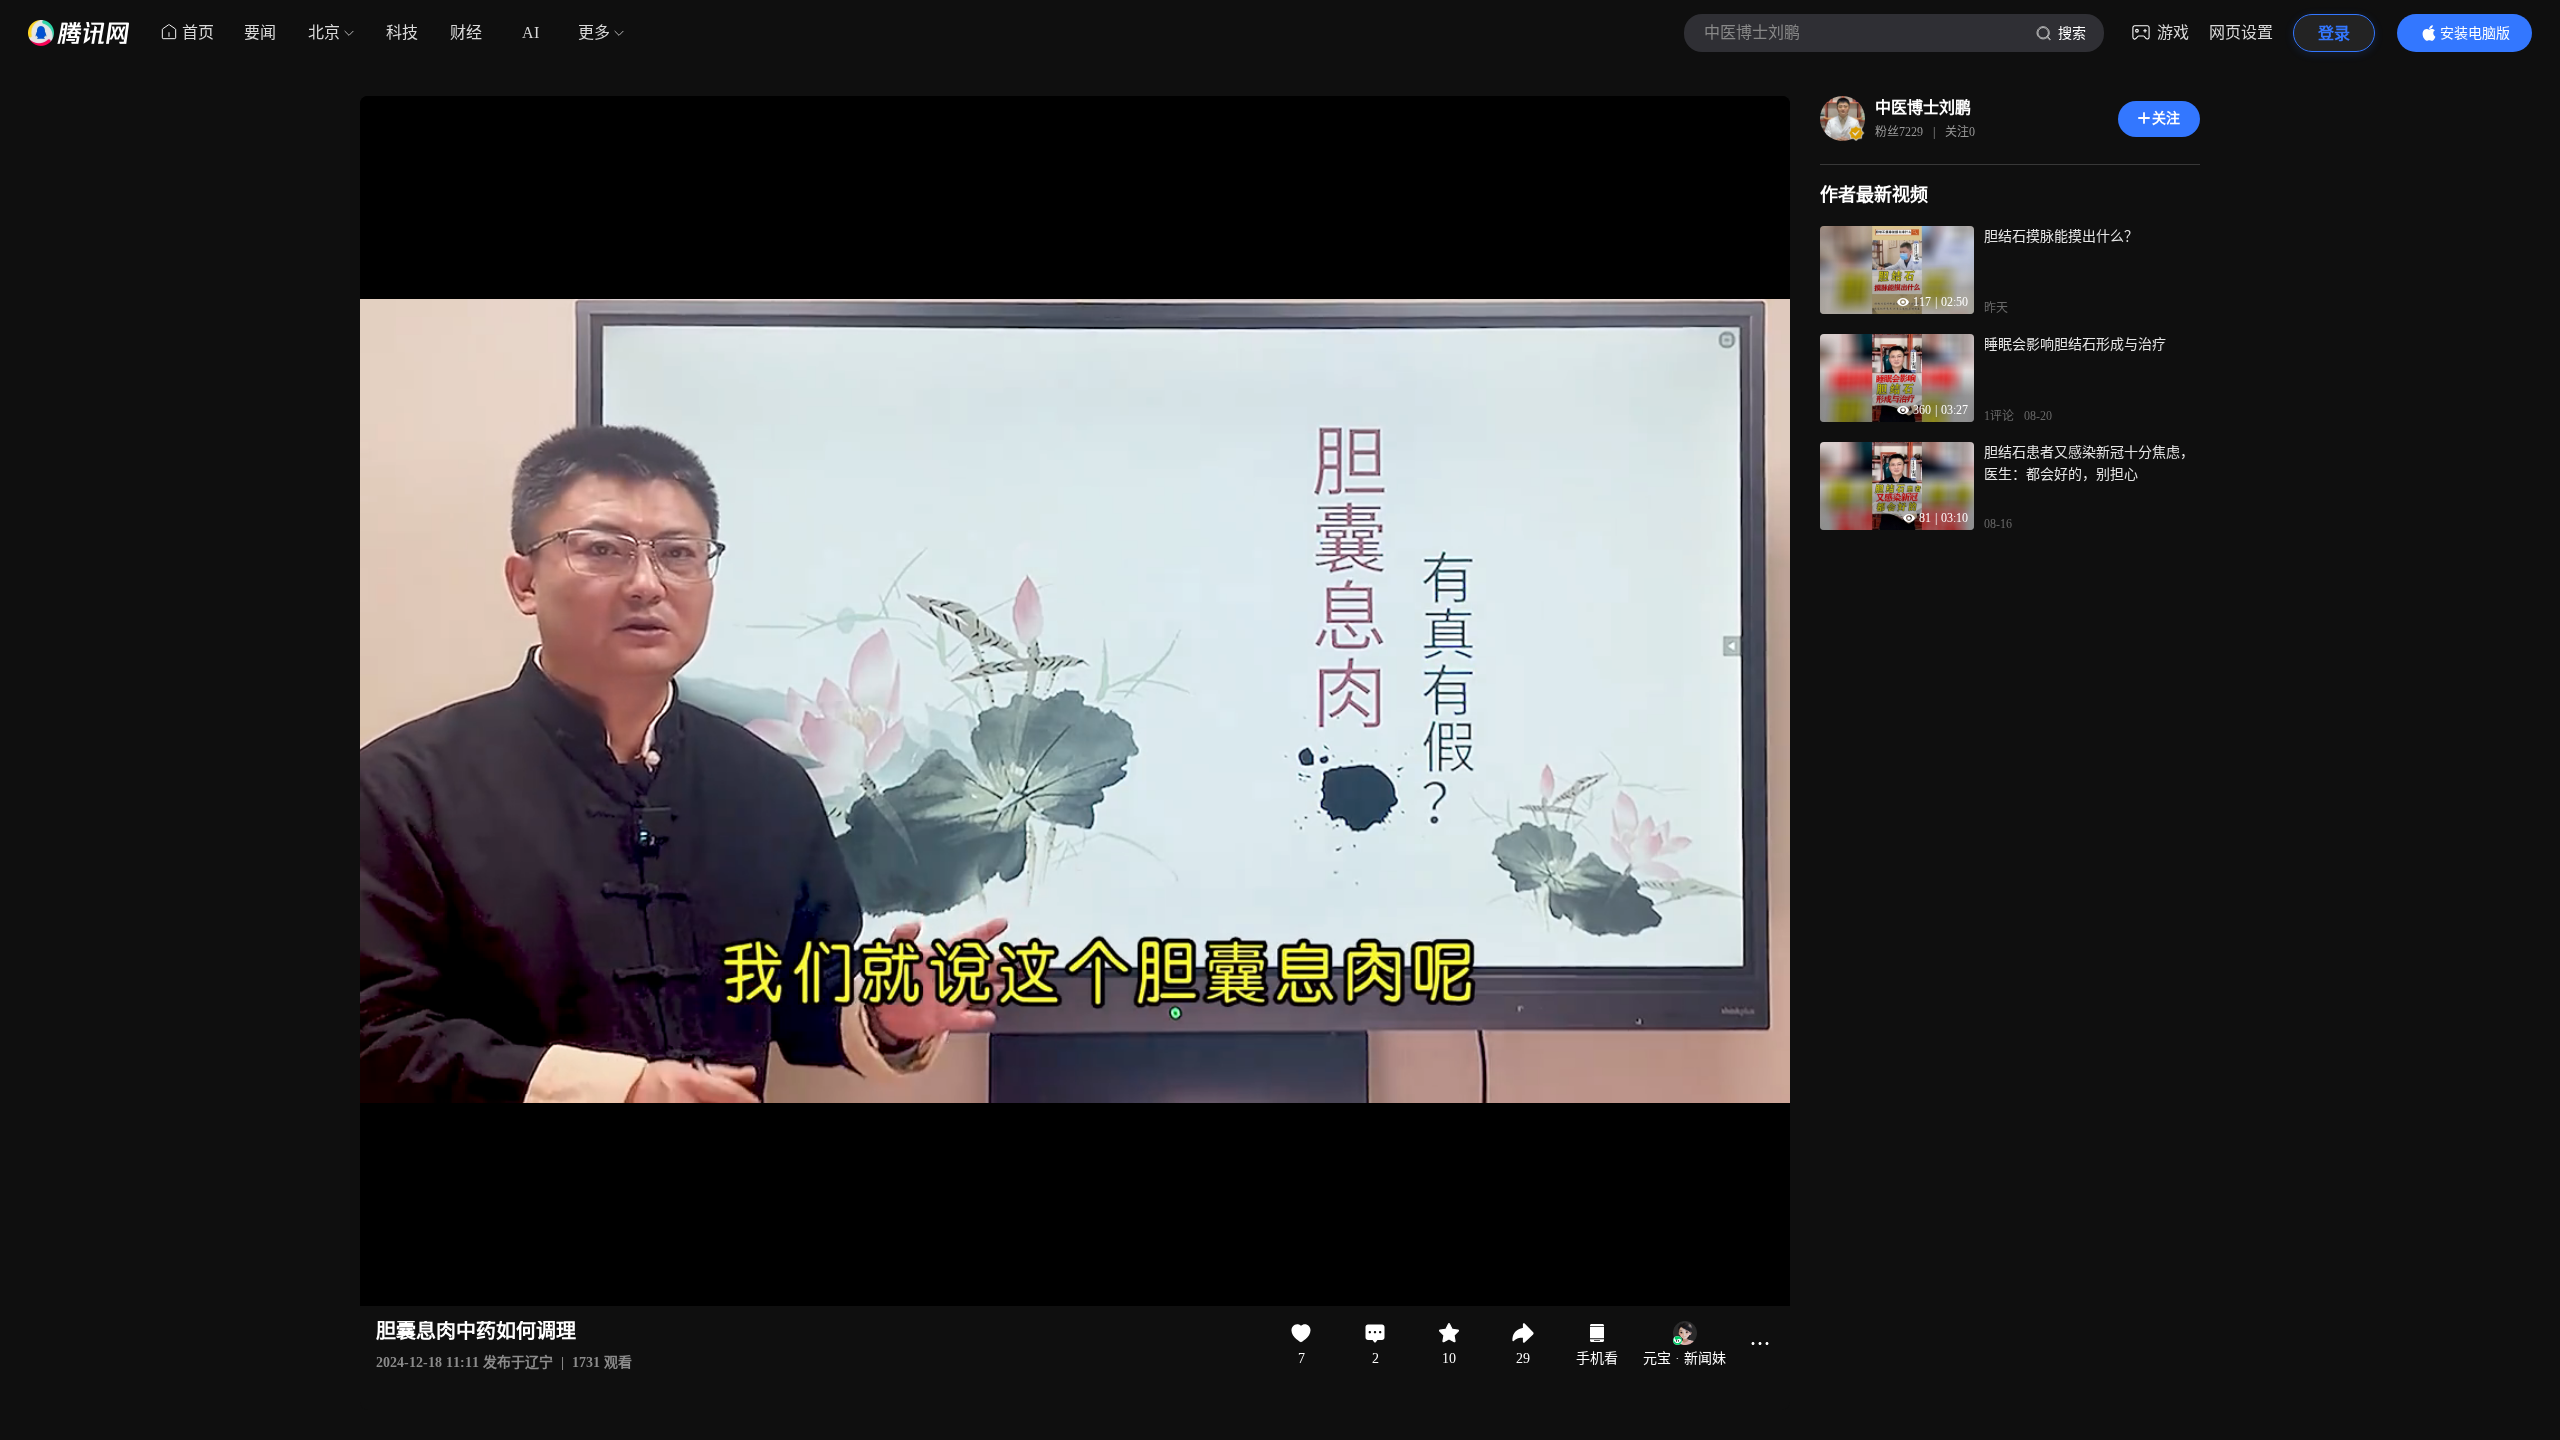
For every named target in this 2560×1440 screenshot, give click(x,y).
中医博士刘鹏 (1923, 107)
